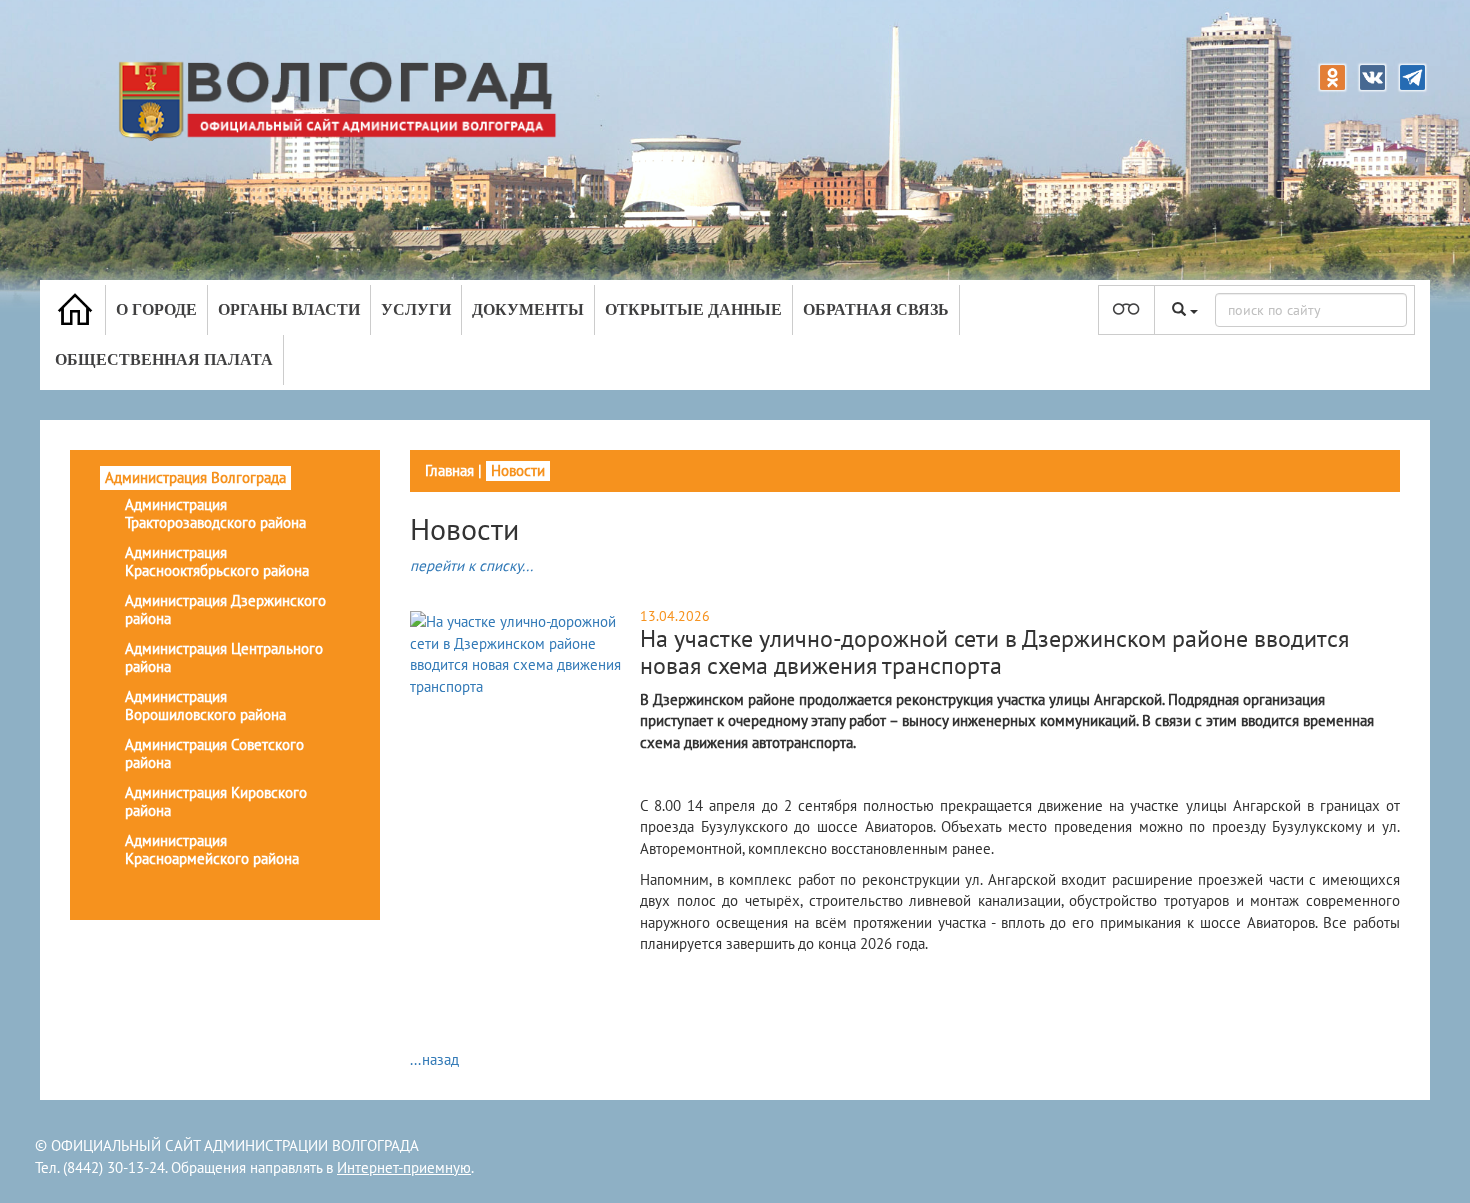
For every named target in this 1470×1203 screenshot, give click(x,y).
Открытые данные (693, 309)
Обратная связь (876, 309)
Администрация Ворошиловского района (205, 705)
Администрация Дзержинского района (225, 609)
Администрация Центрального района (224, 657)
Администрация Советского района (214, 753)
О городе (156, 309)
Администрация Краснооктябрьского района (217, 561)
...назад (434, 1059)
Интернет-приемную (404, 1167)
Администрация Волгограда (195, 477)
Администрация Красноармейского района (212, 849)
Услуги (416, 309)
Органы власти (289, 309)
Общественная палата (164, 359)
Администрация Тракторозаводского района (215, 513)
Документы (528, 309)
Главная (449, 470)
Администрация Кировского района (216, 801)
